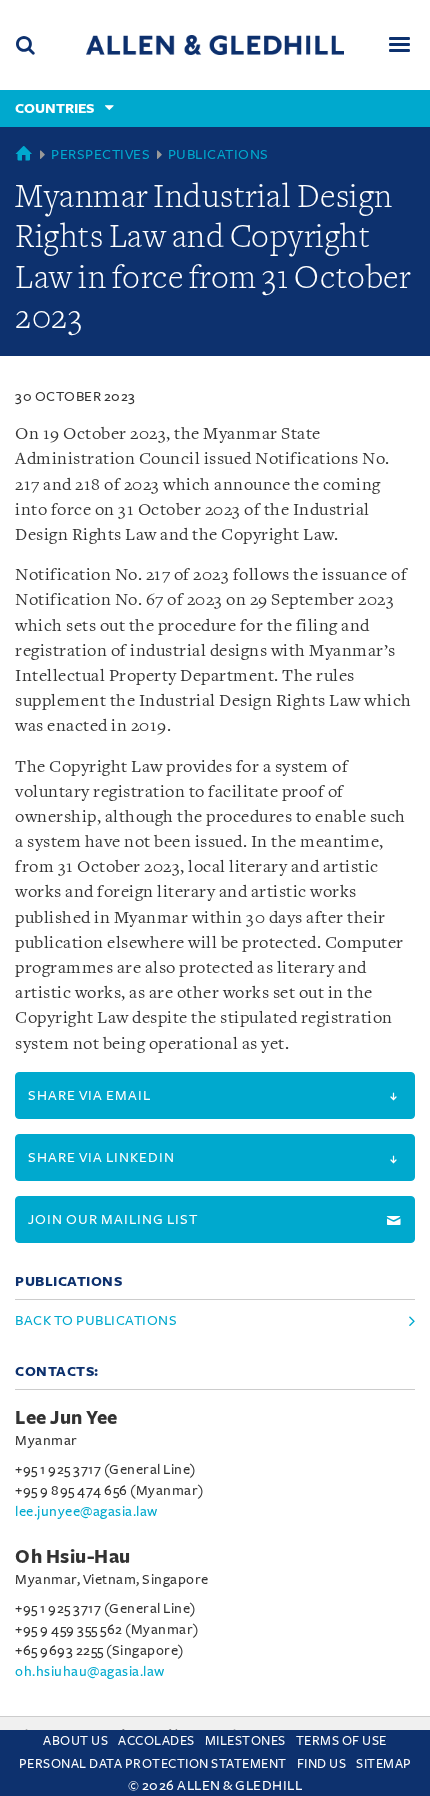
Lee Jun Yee (66, 1418)
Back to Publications (96, 1320)
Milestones (245, 1741)
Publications (218, 154)
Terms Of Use (341, 1741)
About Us (75, 1741)
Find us (322, 1764)
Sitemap (384, 1764)
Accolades (156, 1741)
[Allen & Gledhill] (215, 44)
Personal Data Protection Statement (153, 1764)
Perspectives (100, 154)
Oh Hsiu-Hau (73, 1557)
